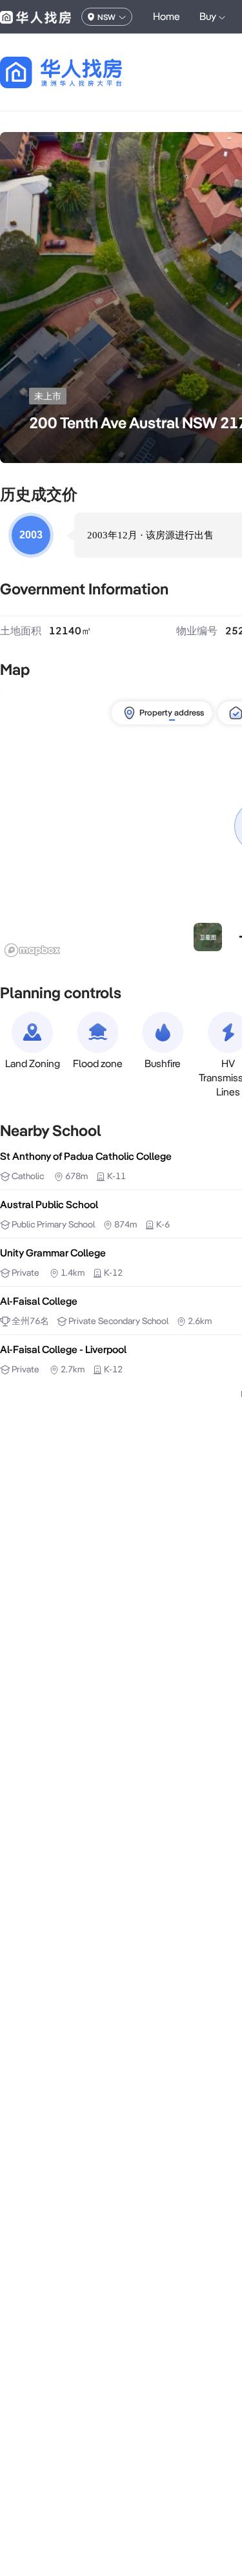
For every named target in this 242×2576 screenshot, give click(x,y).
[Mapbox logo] (32, 950)
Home (166, 16)
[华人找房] (35, 17)
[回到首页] (84, 72)
